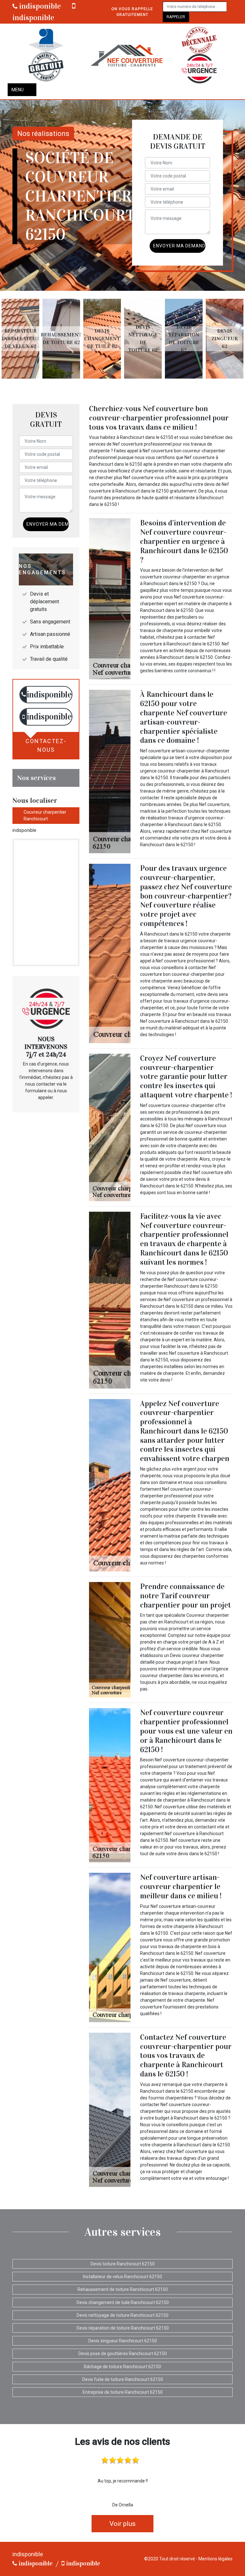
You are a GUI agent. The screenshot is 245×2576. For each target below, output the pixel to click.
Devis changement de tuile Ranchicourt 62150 (123, 2302)
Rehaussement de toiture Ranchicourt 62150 (123, 2289)
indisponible (39, 6)
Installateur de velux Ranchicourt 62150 (122, 2277)
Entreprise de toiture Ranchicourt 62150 (123, 2392)
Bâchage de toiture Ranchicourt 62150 (122, 2367)
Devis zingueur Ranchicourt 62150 (123, 2341)
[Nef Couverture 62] (126, 55)
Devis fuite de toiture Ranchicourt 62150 (123, 2379)
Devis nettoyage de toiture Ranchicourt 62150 (122, 2315)
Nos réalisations (43, 134)
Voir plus (122, 2524)
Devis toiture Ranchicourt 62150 (123, 2264)
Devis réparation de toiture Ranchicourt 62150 (123, 2328)
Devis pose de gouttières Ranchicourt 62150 (123, 2354)
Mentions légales (215, 2559)
